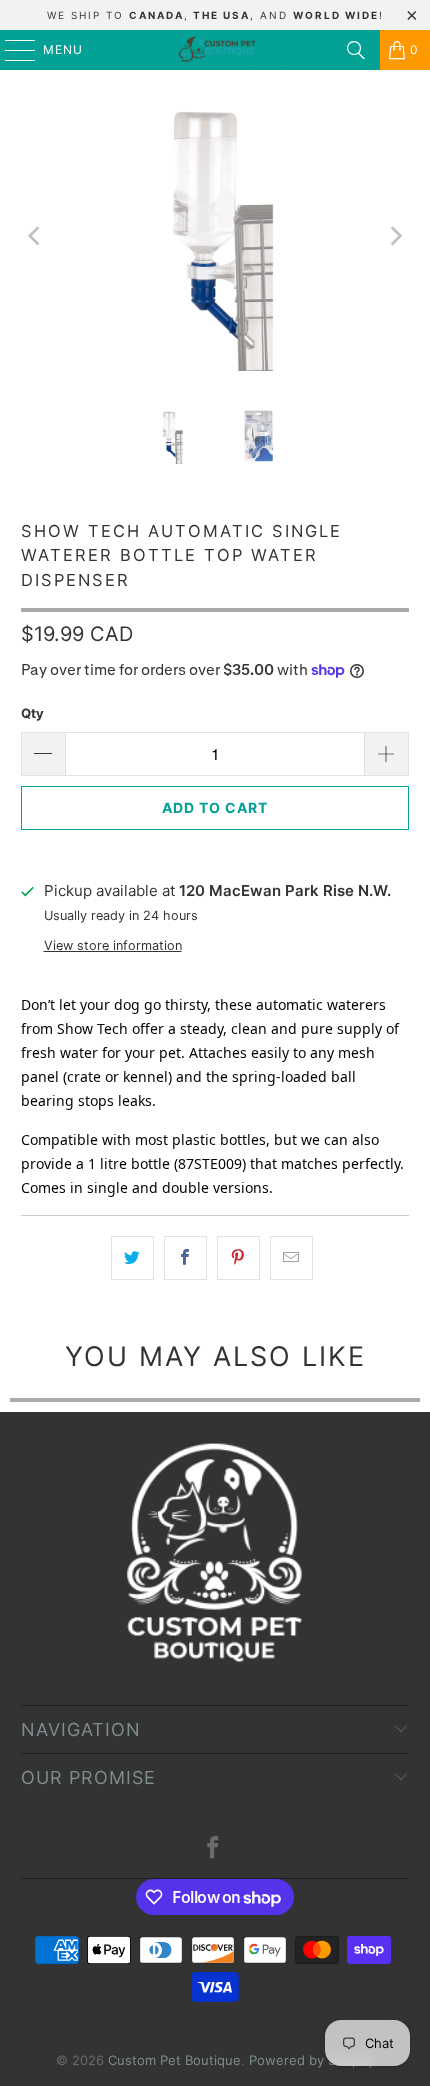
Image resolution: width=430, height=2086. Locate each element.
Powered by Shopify (312, 2060)
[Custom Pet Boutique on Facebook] (214, 1849)
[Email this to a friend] (291, 1258)
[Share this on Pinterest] (238, 1258)
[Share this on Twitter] (132, 1258)
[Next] (394, 236)
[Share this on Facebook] (185, 1258)
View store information (113, 945)
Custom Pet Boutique (174, 2060)
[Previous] (36, 236)
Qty (32, 713)
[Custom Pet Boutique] (215, 50)
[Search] (356, 50)
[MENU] (10, 50)
